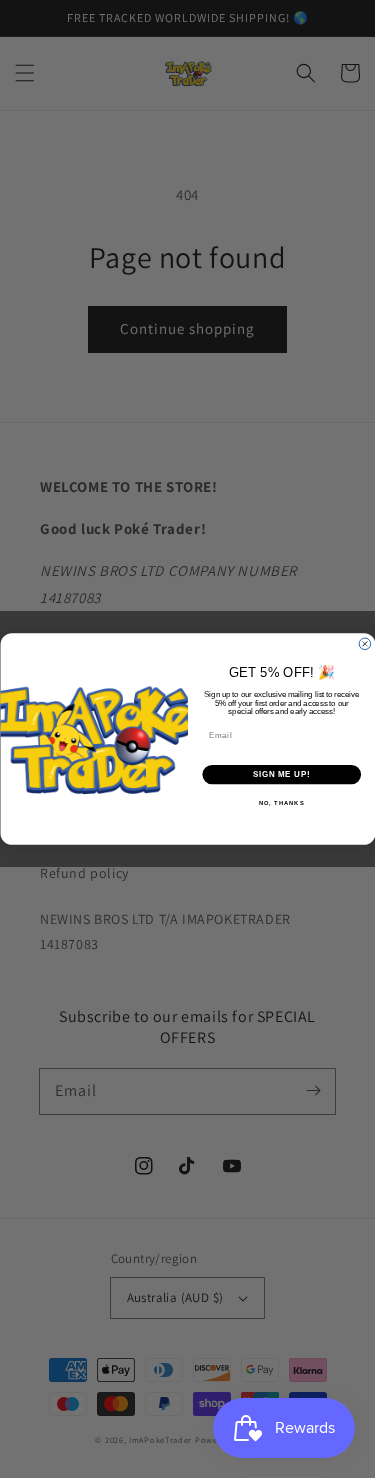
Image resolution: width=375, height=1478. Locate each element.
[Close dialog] (365, 644)
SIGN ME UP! (281, 774)
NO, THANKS (281, 803)
